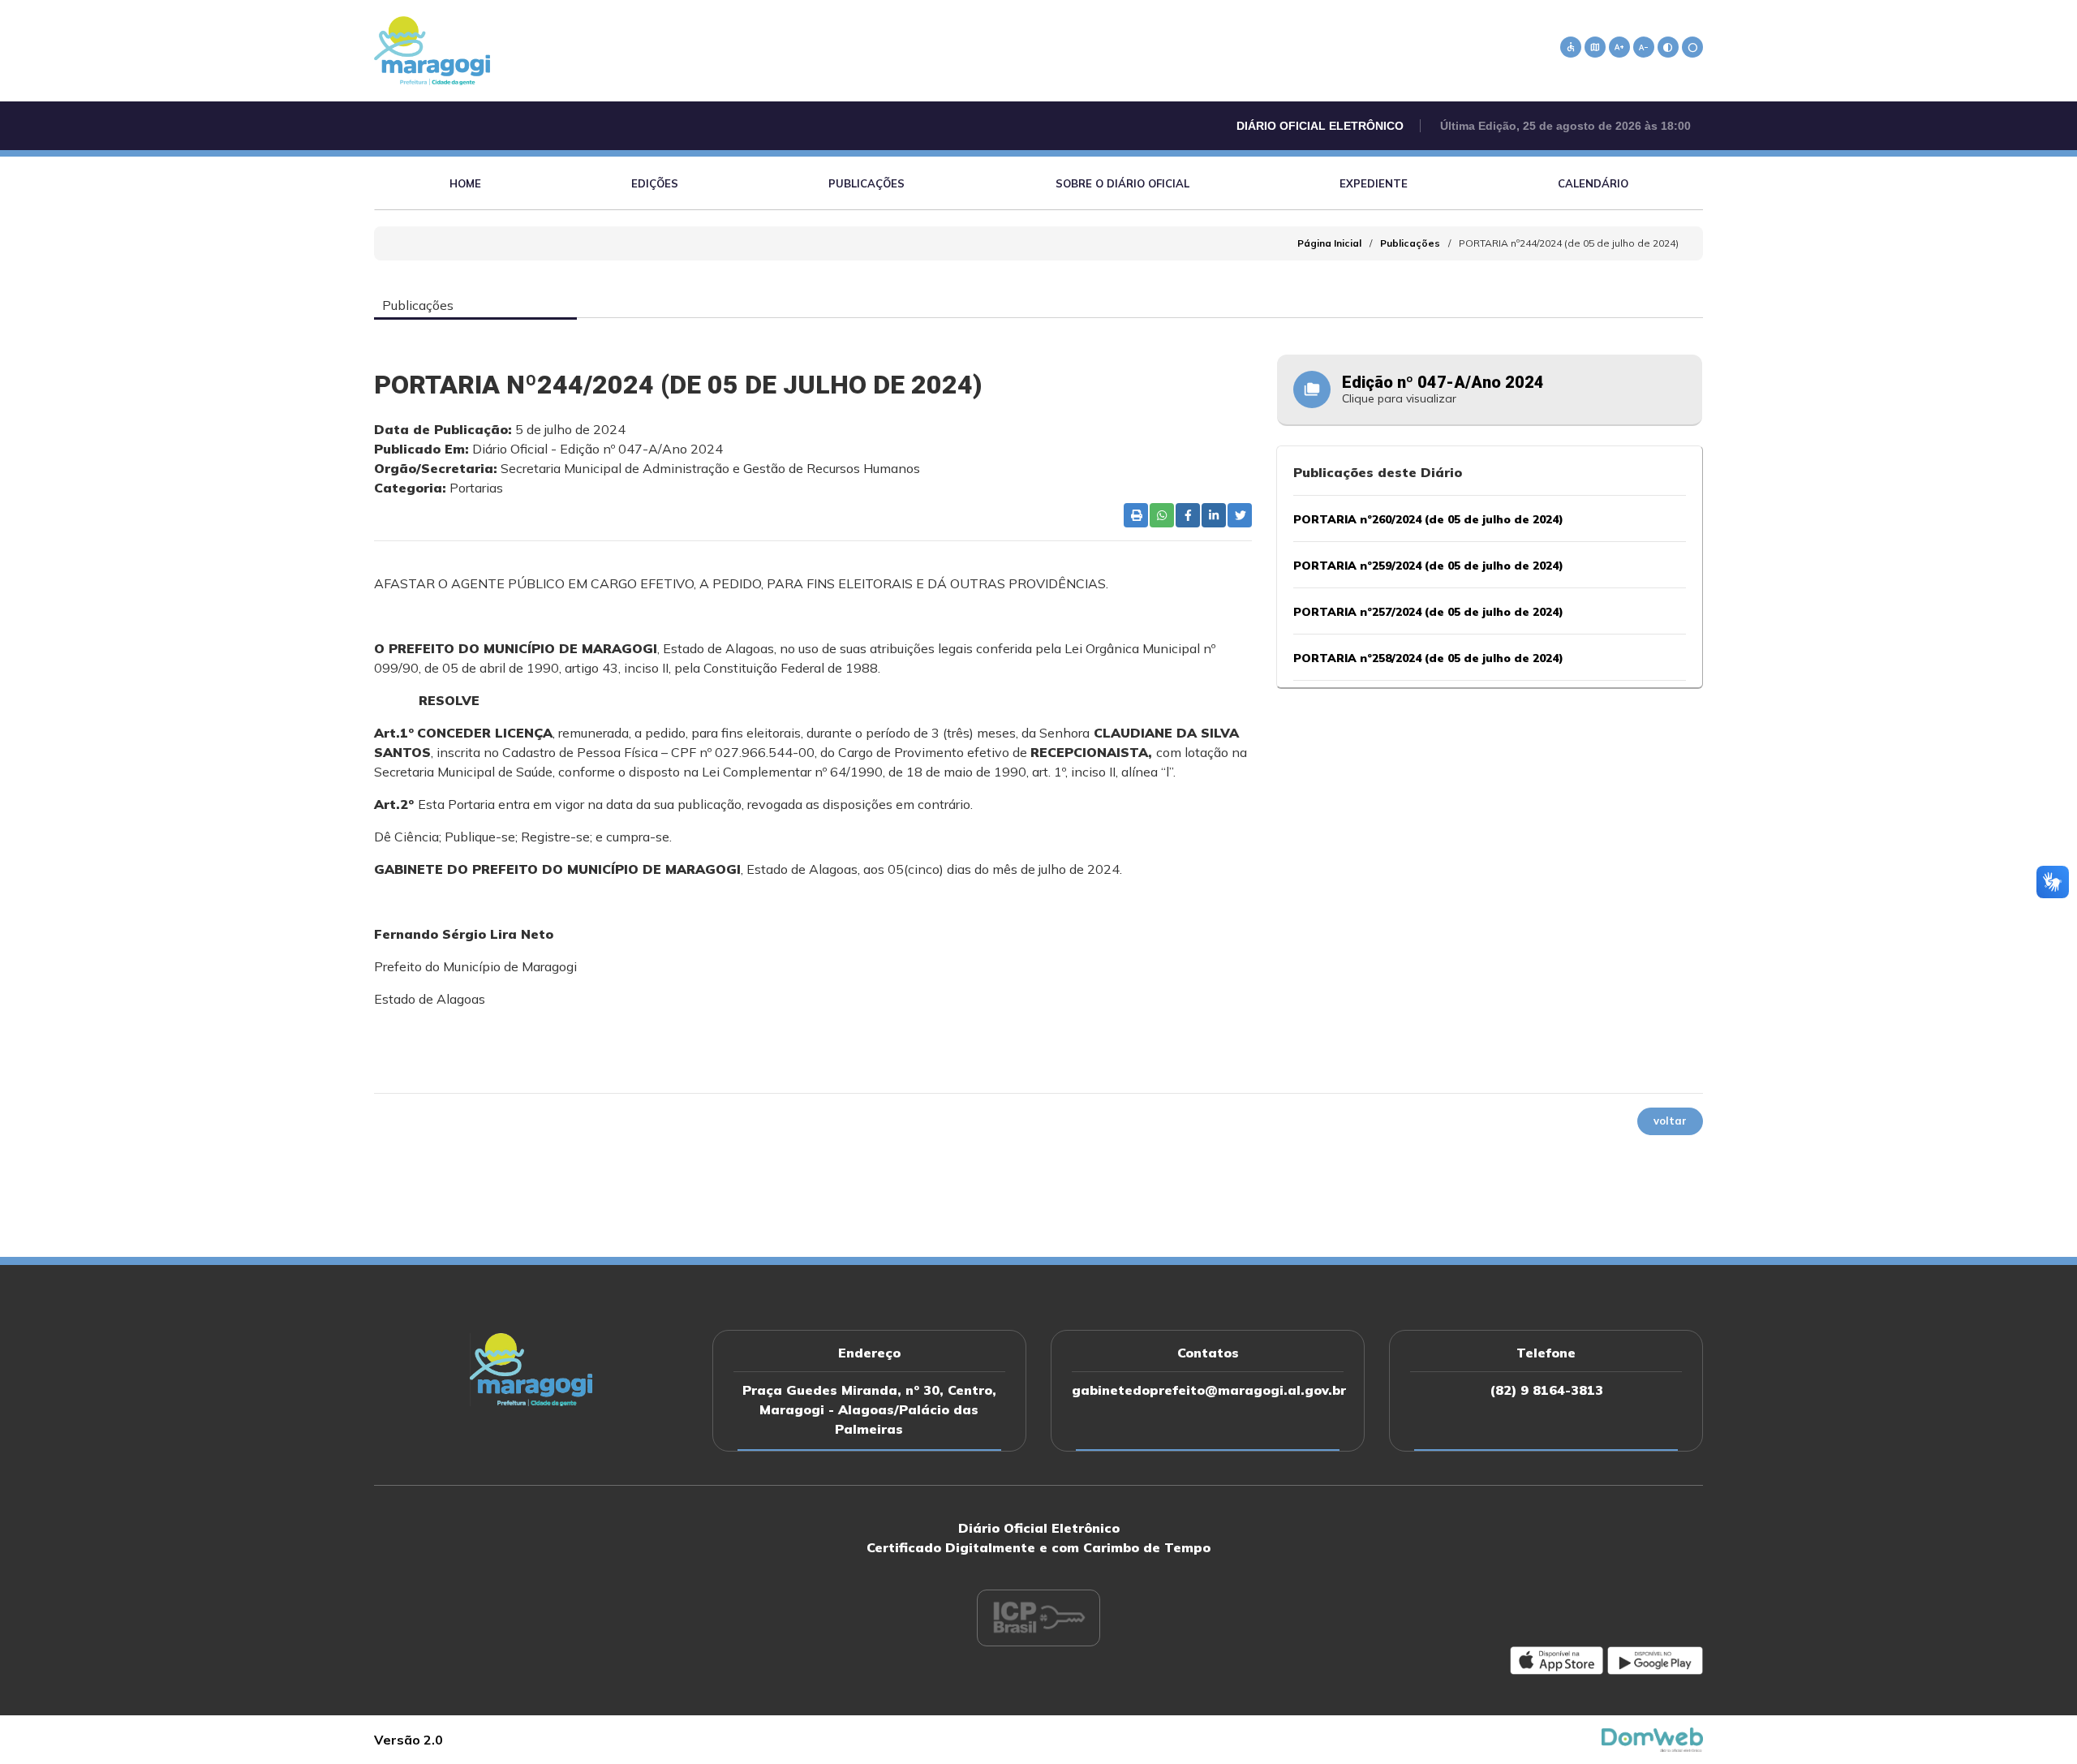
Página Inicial (1329, 243)
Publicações (866, 183)
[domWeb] (1653, 1738)
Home (465, 183)
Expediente (1374, 183)
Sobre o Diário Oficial (1122, 183)
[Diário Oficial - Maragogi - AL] (432, 49)
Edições (655, 183)
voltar (1670, 1121)
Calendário (1593, 183)
